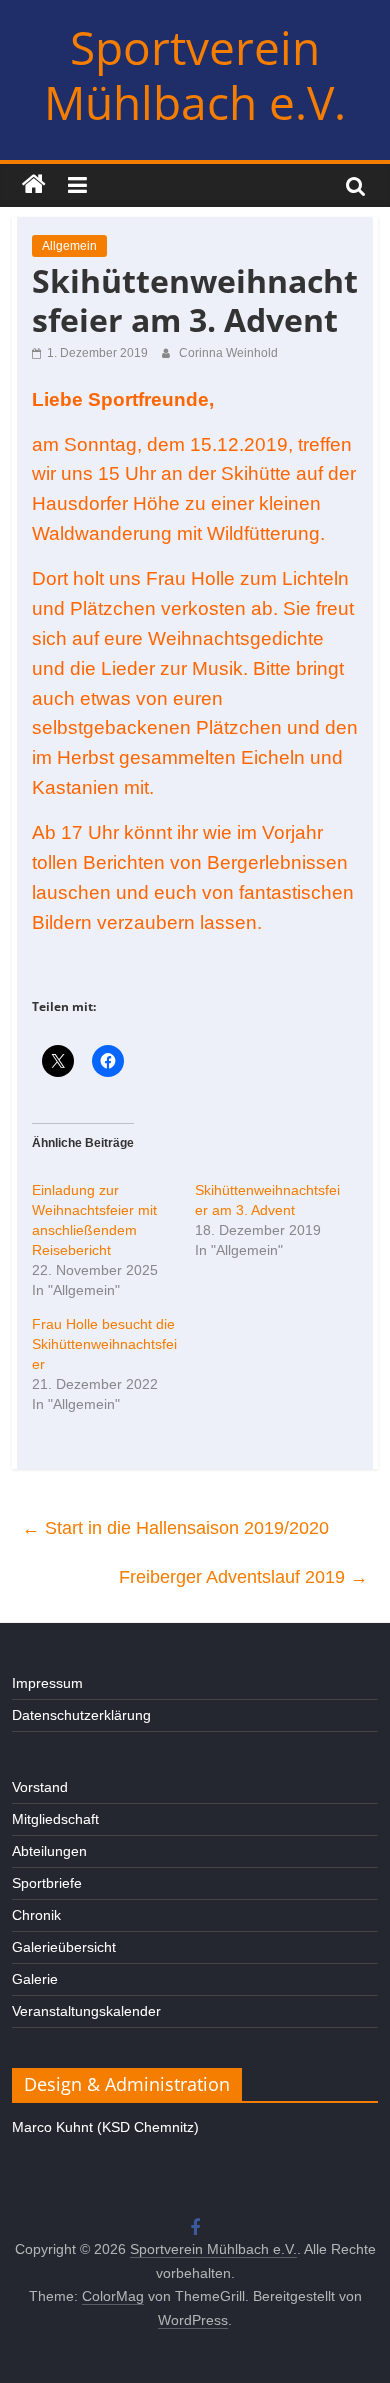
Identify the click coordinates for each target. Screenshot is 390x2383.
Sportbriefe (47, 1883)
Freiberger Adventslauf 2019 (243, 1577)
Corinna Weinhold (228, 353)
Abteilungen (49, 1851)
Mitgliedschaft (55, 1819)
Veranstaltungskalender (86, 2011)
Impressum (47, 1683)
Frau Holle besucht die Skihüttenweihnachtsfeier (104, 1344)
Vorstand (40, 1787)
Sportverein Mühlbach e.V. (195, 74)
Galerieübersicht (64, 1947)
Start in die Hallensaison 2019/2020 (175, 1528)
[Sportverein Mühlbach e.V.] (34, 185)
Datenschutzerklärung (81, 1715)
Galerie (35, 1979)
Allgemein (69, 246)
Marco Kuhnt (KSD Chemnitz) (105, 2127)
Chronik (36, 1915)
